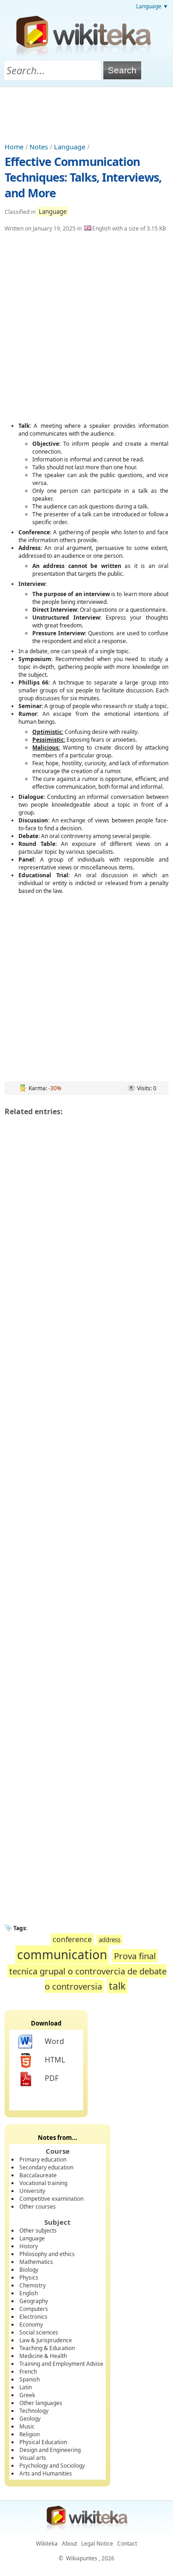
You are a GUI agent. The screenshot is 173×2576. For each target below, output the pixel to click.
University (32, 2191)
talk (117, 1986)
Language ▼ (152, 6)
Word (54, 2041)
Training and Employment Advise (61, 2364)
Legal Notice (97, 2544)
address (110, 1940)
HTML (55, 2060)
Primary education (43, 2159)
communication (62, 1955)
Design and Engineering (50, 2450)
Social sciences (39, 2332)
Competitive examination (51, 2199)
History (29, 2246)
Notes (39, 147)
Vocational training (43, 2183)
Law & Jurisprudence (46, 2340)
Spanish (30, 2379)
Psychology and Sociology (52, 2466)
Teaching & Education (47, 2348)
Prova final (135, 1956)
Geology (30, 2419)
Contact (127, 2544)
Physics (29, 2278)
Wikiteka (47, 2544)
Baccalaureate (38, 2175)
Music (27, 2426)
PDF (52, 2078)
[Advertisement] (87, 112)
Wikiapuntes (82, 2558)
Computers (34, 2309)
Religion (30, 2434)
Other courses (38, 2207)
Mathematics (36, 2262)
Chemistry (33, 2285)
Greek (27, 2395)
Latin (26, 2387)
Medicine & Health (43, 2356)
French (28, 2372)
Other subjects (38, 2230)
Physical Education (43, 2442)
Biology (29, 2270)
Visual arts (33, 2458)
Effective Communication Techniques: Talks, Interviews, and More (83, 177)
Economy (31, 2325)
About (69, 2544)
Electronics (33, 2317)
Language (70, 147)
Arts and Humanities (46, 2473)
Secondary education (46, 2167)
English (29, 2293)
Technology (34, 2411)
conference (72, 1939)
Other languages (41, 2403)
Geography (34, 2301)
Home (14, 147)
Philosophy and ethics (47, 2254)
